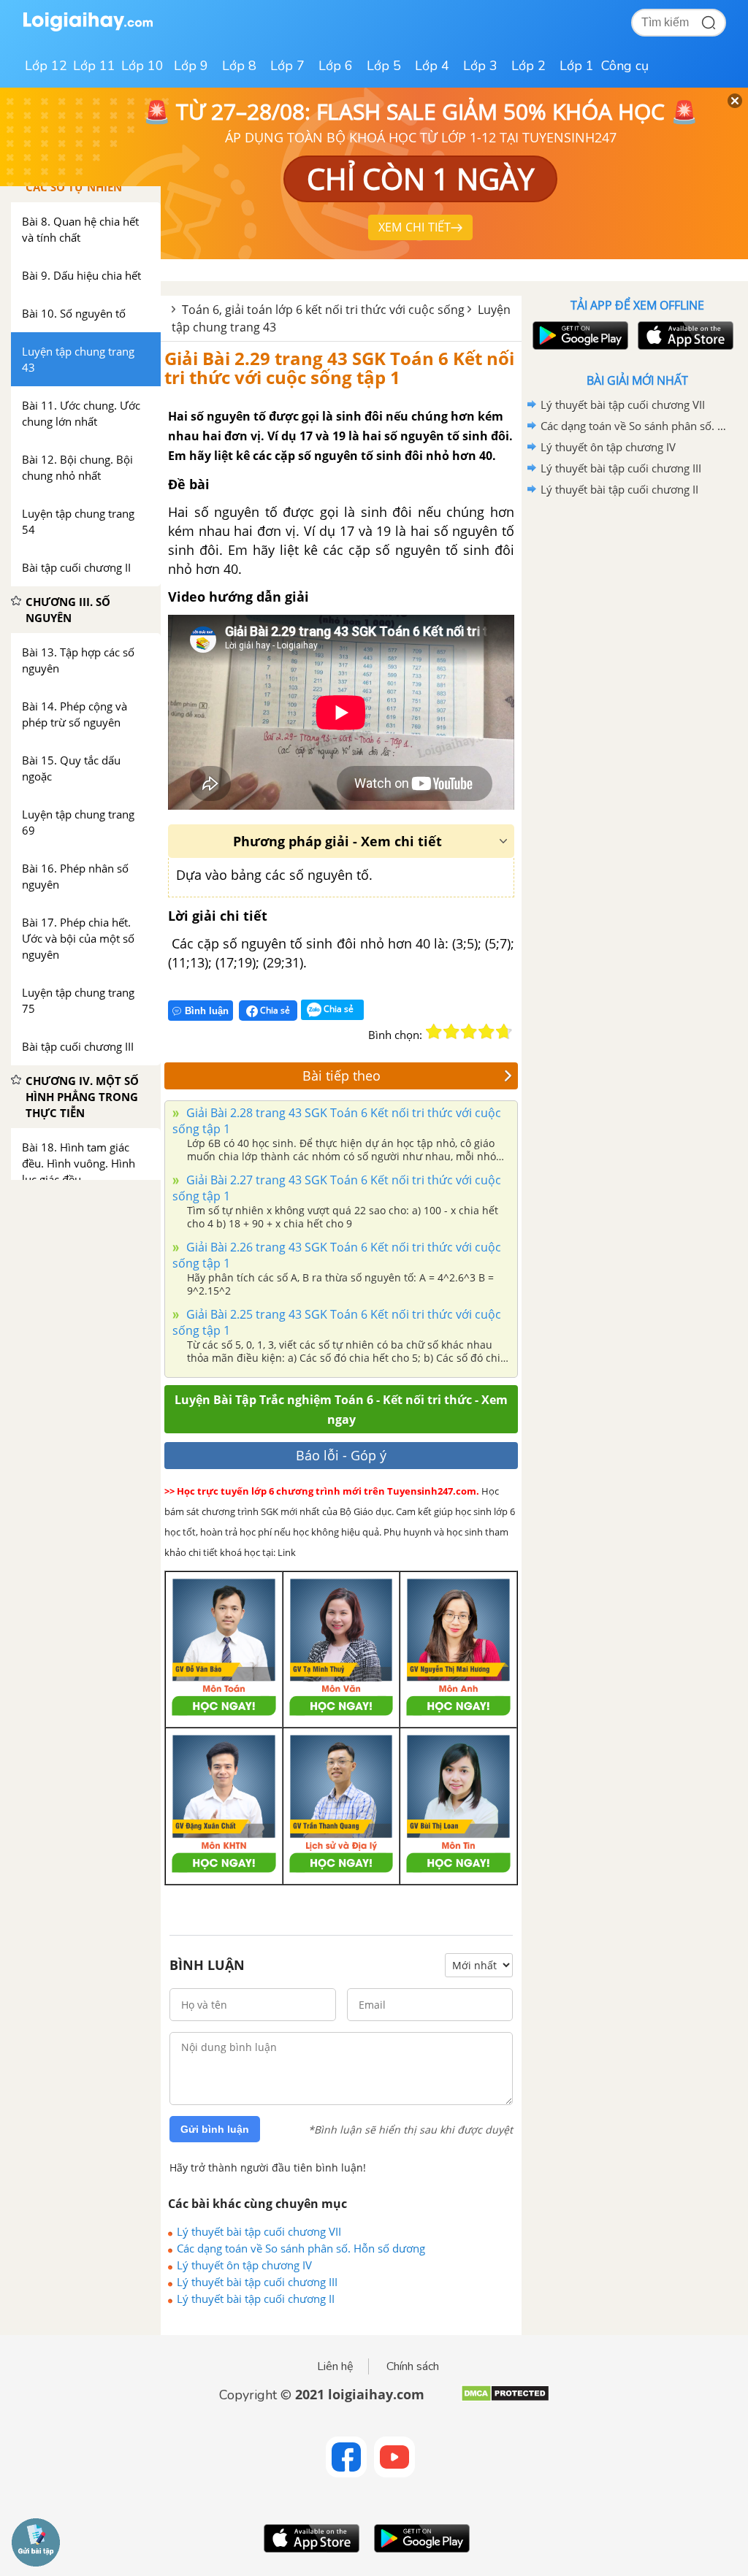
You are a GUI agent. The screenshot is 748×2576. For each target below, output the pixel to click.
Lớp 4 (432, 66)
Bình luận (207, 1011)
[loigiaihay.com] (88, 28)
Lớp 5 (384, 66)
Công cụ (625, 66)
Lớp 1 (577, 66)
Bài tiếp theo (341, 1076)
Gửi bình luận (215, 2129)
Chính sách (413, 2366)
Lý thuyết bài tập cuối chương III (257, 2282)
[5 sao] (504, 1032)
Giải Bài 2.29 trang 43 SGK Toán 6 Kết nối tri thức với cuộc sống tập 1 (339, 368)
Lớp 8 (239, 66)
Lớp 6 (336, 66)
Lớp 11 (94, 66)
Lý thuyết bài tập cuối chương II (256, 2299)
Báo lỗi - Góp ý (341, 1455)
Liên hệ (335, 2366)
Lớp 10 (142, 66)
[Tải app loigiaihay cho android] (579, 336)
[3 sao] (469, 1032)
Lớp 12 (46, 66)
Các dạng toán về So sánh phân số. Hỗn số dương (301, 2248)
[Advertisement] (637, 605)
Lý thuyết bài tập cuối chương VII (259, 2231)
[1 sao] (434, 1032)
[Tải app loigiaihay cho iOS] (684, 336)
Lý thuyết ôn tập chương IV (244, 2265)
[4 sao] (486, 1032)
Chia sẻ (274, 1010)
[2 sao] (451, 1032)
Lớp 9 (191, 66)
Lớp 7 (287, 66)
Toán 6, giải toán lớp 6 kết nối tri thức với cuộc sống (323, 310)
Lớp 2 (528, 66)
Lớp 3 (480, 66)
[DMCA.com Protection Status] (505, 2399)
